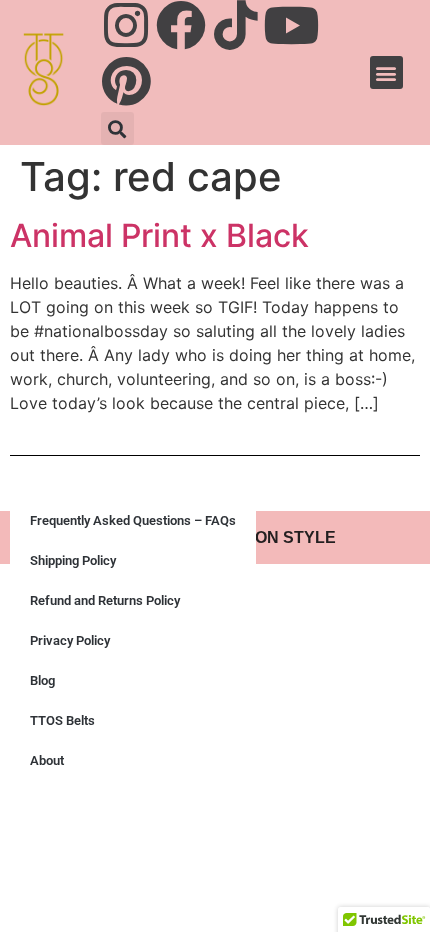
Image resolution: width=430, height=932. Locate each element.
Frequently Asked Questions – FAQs (133, 520)
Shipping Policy (73, 560)
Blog (42, 680)
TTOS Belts (62, 720)
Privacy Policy (70, 640)
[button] (117, 128)
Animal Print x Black (159, 235)
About (47, 760)
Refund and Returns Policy (105, 600)
